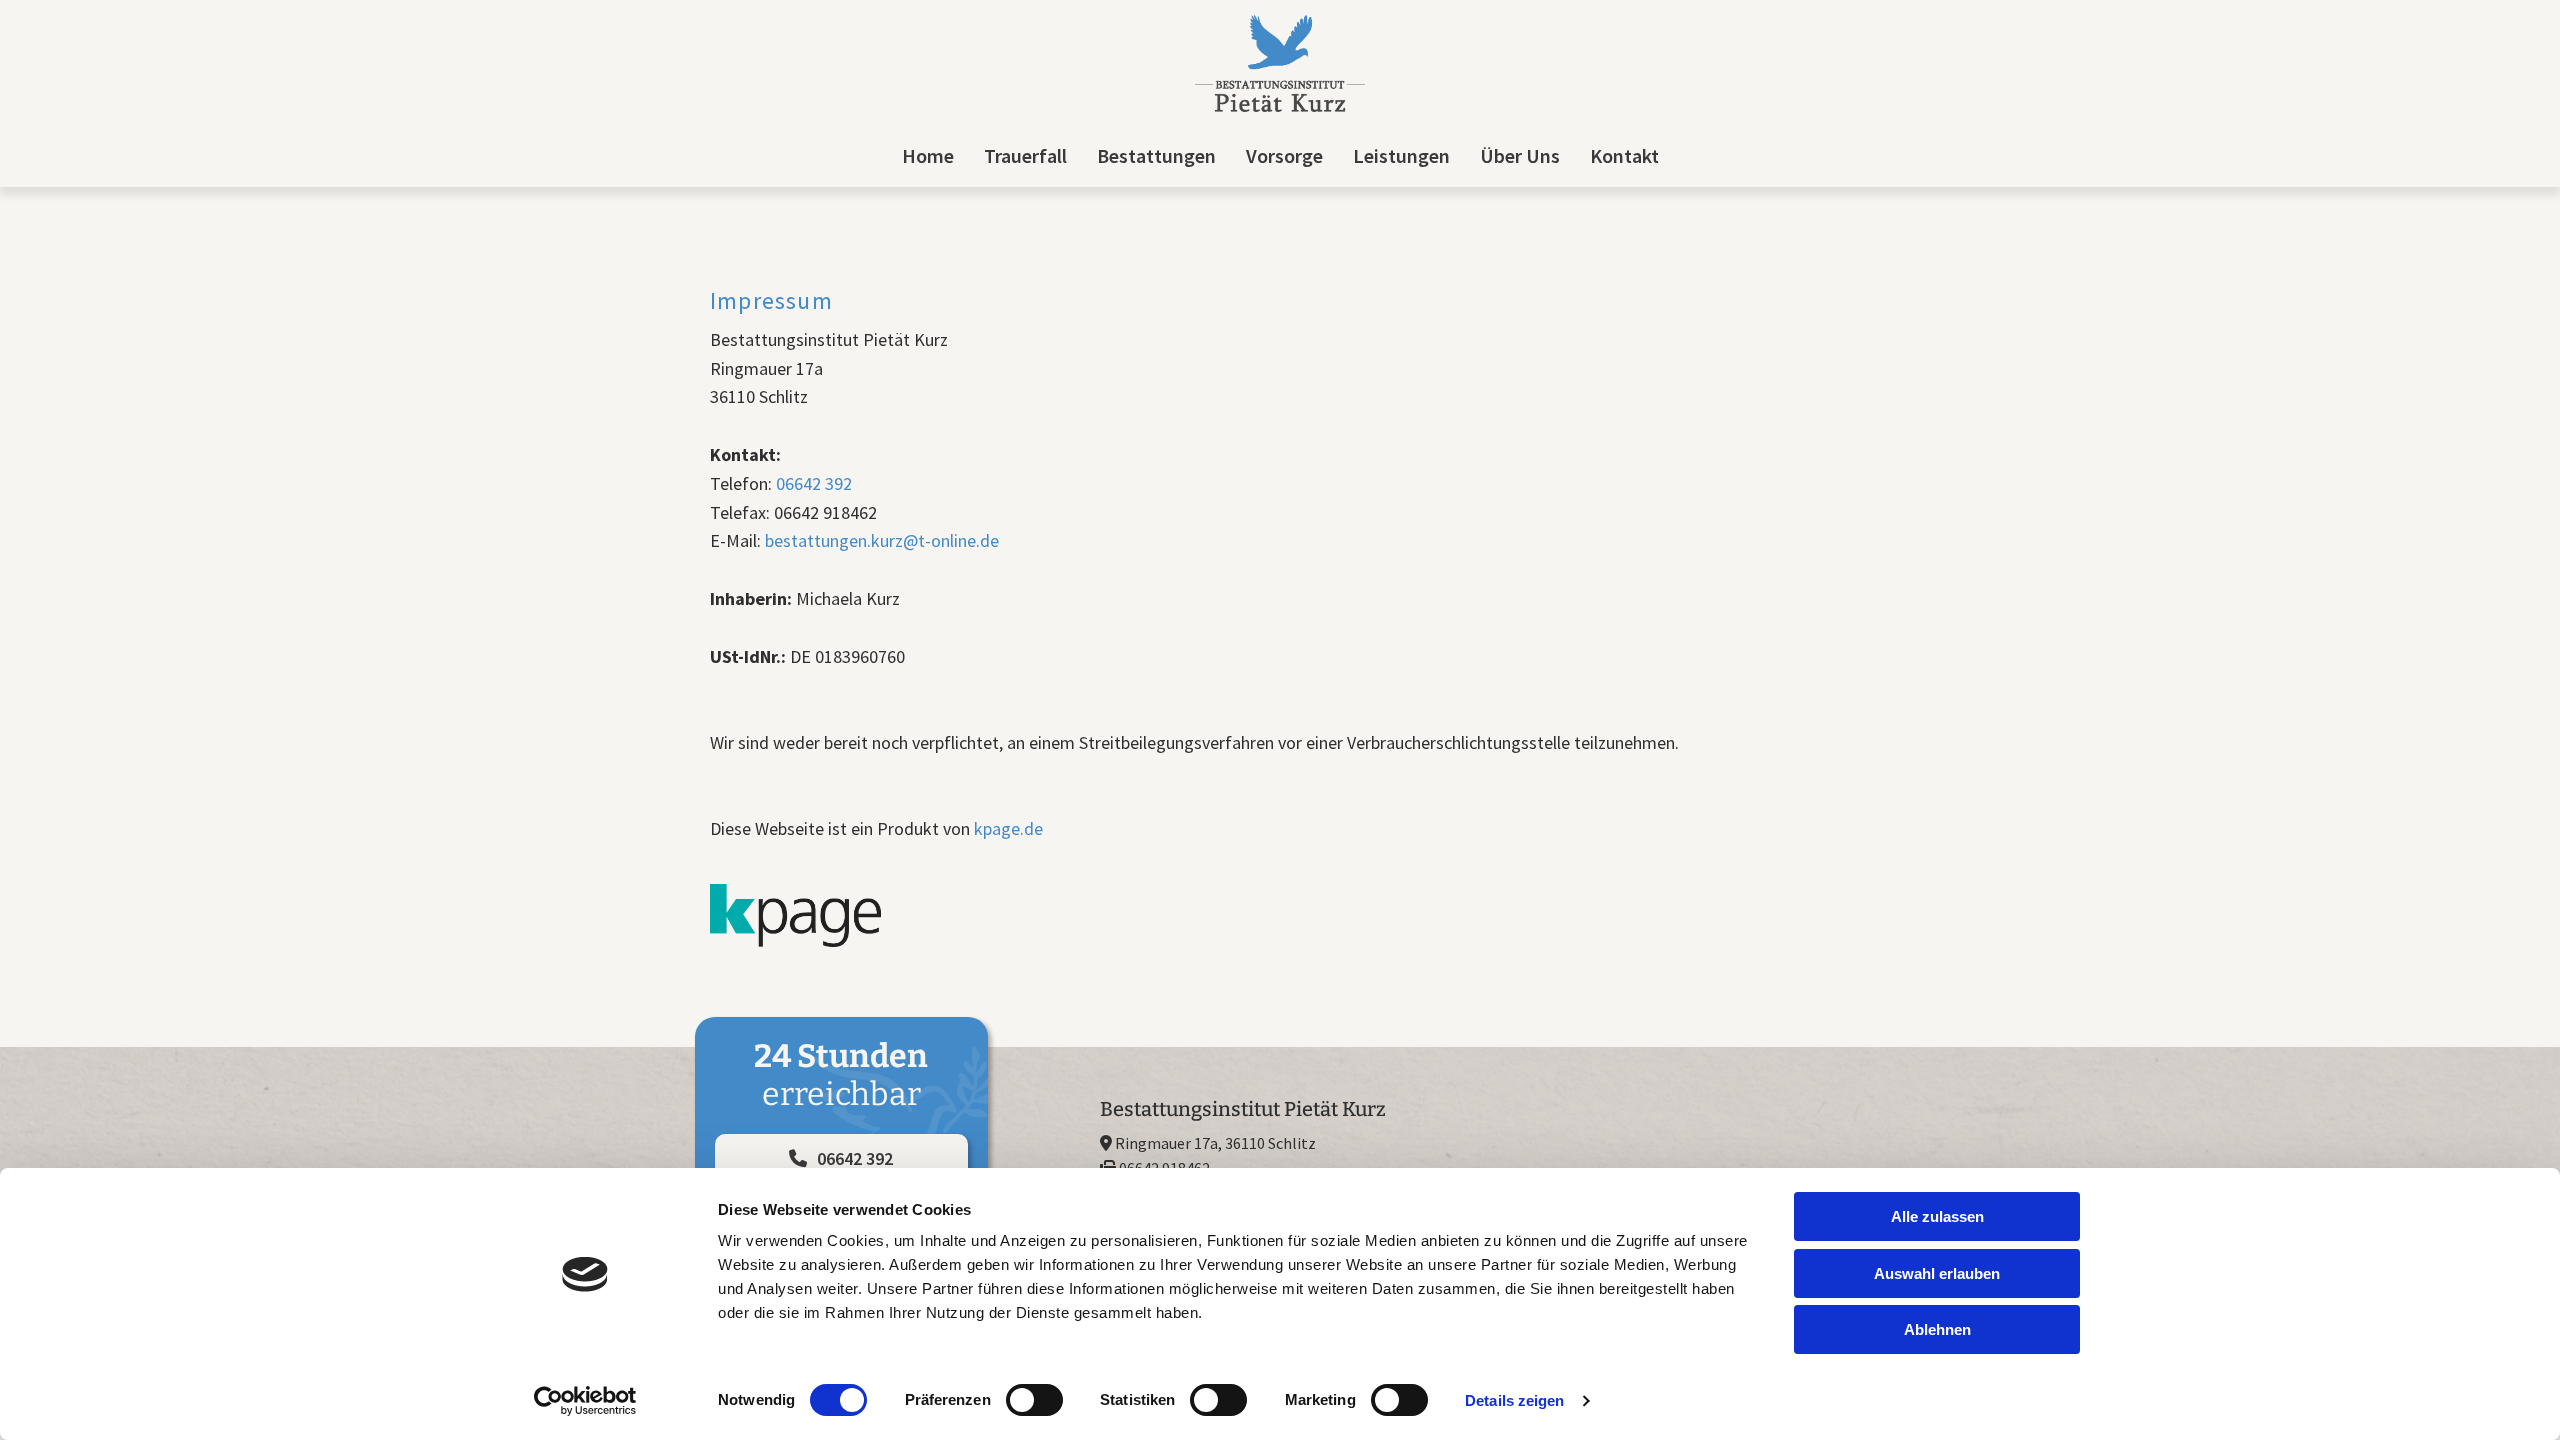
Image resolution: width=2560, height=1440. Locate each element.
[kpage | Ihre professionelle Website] (1280, 915)
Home (928, 155)
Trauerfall (1025, 155)
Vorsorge (1284, 155)
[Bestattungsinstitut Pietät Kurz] (1280, 63)
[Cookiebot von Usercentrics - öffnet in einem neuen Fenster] (585, 1401)
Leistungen (1401, 155)
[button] (841, 1158)
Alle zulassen (1937, 1216)
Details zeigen (1514, 1400)
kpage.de (1008, 828)
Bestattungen (1156, 155)
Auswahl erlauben (1937, 1273)
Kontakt (1624, 155)
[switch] (1034, 1400)
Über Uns (1520, 155)
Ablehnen (1937, 1329)
